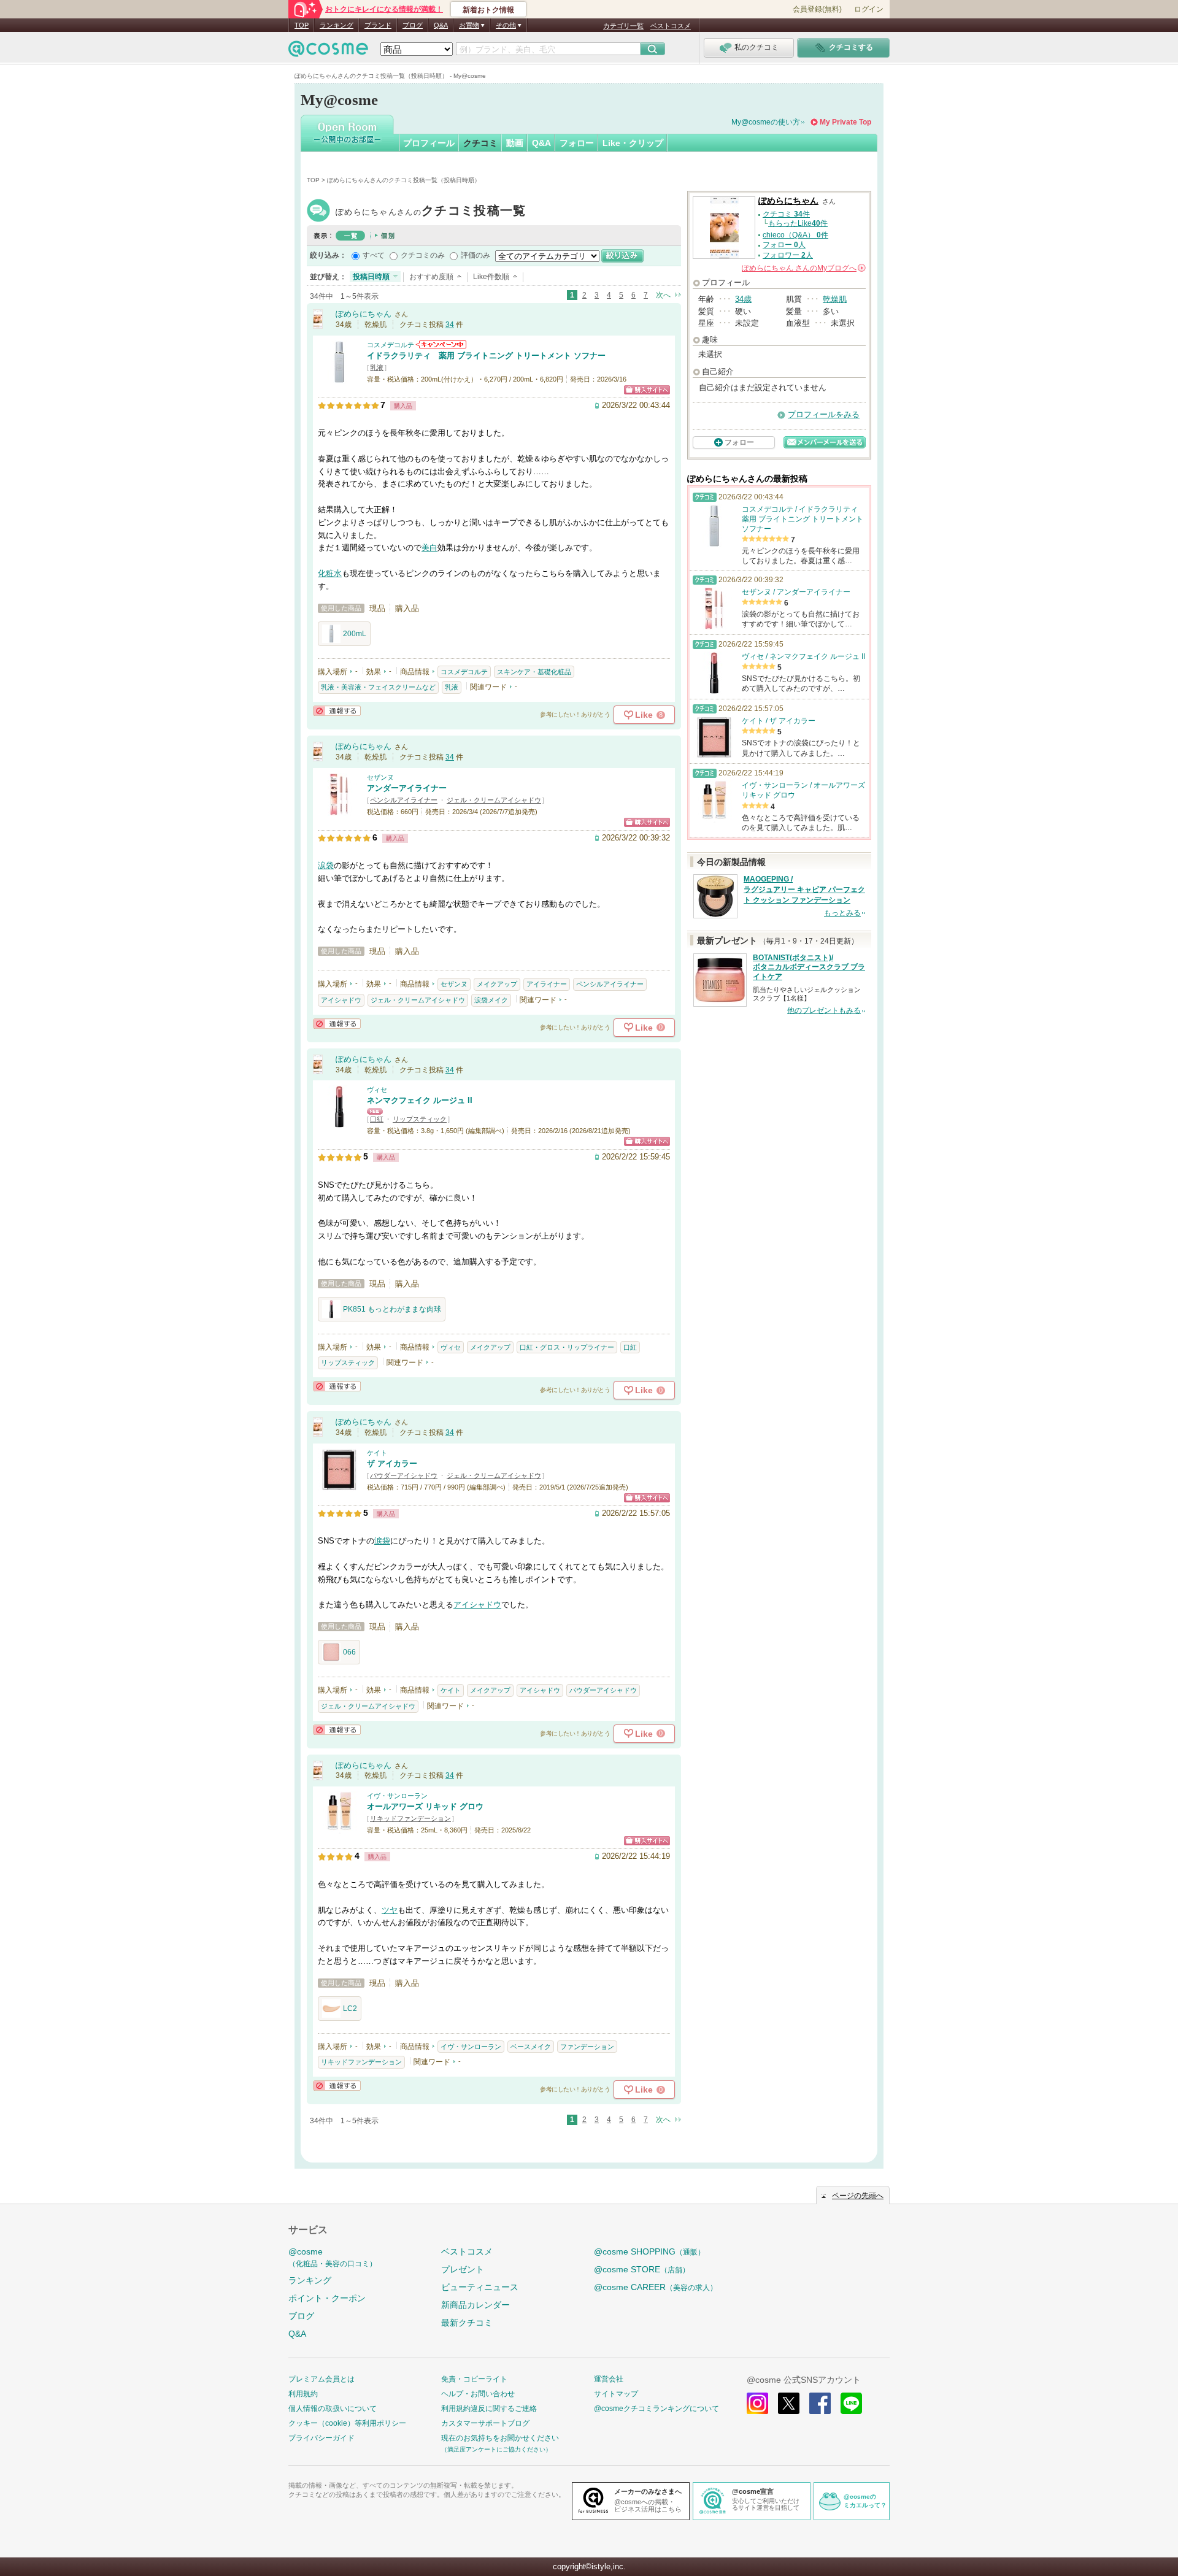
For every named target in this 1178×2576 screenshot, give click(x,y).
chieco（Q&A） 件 (795, 235)
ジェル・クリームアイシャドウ (494, 800)
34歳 (743, 299)
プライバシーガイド (321, 2438)
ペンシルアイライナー (404, 800)
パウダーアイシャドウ (404, 1475)
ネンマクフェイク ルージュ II (420, 1100)
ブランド (378, 25)
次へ (663, 295)
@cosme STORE (642, 2269)
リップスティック (420, 1119)
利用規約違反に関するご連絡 (489, 2409)
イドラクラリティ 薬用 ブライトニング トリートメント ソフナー (486, 356)
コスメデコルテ (391, 345)
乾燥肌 (835, 299)
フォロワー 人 (788, 255)
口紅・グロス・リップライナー (567, 1347)
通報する (337, 711)
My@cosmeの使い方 (766, 122)
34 (450, 325)
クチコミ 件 (786, 214)
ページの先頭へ (858, 2196)
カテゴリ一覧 (623, 26)
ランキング (337, 25)
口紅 (377, 1119)
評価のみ (475, 255)
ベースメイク (531, 2047)
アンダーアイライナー (407, 788)
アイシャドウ (341, 1000)
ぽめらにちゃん (431, 212)
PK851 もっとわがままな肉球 (392, 1309)
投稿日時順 (371, 277)
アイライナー (547, 984)
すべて (374, 255)
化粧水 (330, 573)
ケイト (377, 1453)
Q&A (441, 25)
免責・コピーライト (474, 2379)
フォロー (577, 143)
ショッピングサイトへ (647, 390)
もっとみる (842, 913)
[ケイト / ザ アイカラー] (339, 1486)
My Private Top (845, 122)
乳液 (377, 367)
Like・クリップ (633, 143)
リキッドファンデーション (410, 1818)
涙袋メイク (491, 1000)
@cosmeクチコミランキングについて (656, 2409)
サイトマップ (616, 2394)
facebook (820, 2403)
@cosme (333, 2257)
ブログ (413, 25)
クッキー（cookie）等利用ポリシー (347, 2423)
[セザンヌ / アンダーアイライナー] (339, 810)
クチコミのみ (423, 255)
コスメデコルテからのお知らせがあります (441, 344)
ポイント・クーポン (327, 2298)
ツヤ (390, 1910)
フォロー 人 (784, 245)
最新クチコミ (467, 2323)
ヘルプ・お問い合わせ (478, 2394)
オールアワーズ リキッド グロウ (425, 1806)
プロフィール (429, 143)
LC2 (350, 2009)
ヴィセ (377, 1090)
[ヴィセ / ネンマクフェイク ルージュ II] (339, 1122)
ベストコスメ (671, 26)
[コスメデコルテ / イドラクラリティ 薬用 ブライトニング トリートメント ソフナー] (339, 378)
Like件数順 (491, 277)
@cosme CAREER (656, 2287)
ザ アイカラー (392, 1463)
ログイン (869, 9)
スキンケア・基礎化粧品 (534, 672)
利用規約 (303, 2394)
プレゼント (463, 2269)
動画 (515, 143)
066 (349, 1652)
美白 (429, 548)
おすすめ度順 (431, 277)
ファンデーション (587, 2047)
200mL (355, 634)
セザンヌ (380, 777)
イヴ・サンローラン (397, 1796)
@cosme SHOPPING (649, 2251)
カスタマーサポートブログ (485, 2423)
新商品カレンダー (475, 2305)
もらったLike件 (798, 223)
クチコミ (480, 143)
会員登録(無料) (817, 9)
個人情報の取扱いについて (333, 2409)
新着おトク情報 (488, 10)
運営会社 (609, 2379)
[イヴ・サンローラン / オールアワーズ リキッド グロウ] (339, 1828)
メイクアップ (497, 984)
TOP (302, 25)
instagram (757, 2403)
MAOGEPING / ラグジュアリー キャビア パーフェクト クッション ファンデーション (804, 890)
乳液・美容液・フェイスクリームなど (378, 687)
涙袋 (326, 865)
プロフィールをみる (824, 414)
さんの (803, 268)
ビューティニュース (480, 2287)
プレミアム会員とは (321, 2379)
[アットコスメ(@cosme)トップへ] (328, 52)
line (851, 2403)
